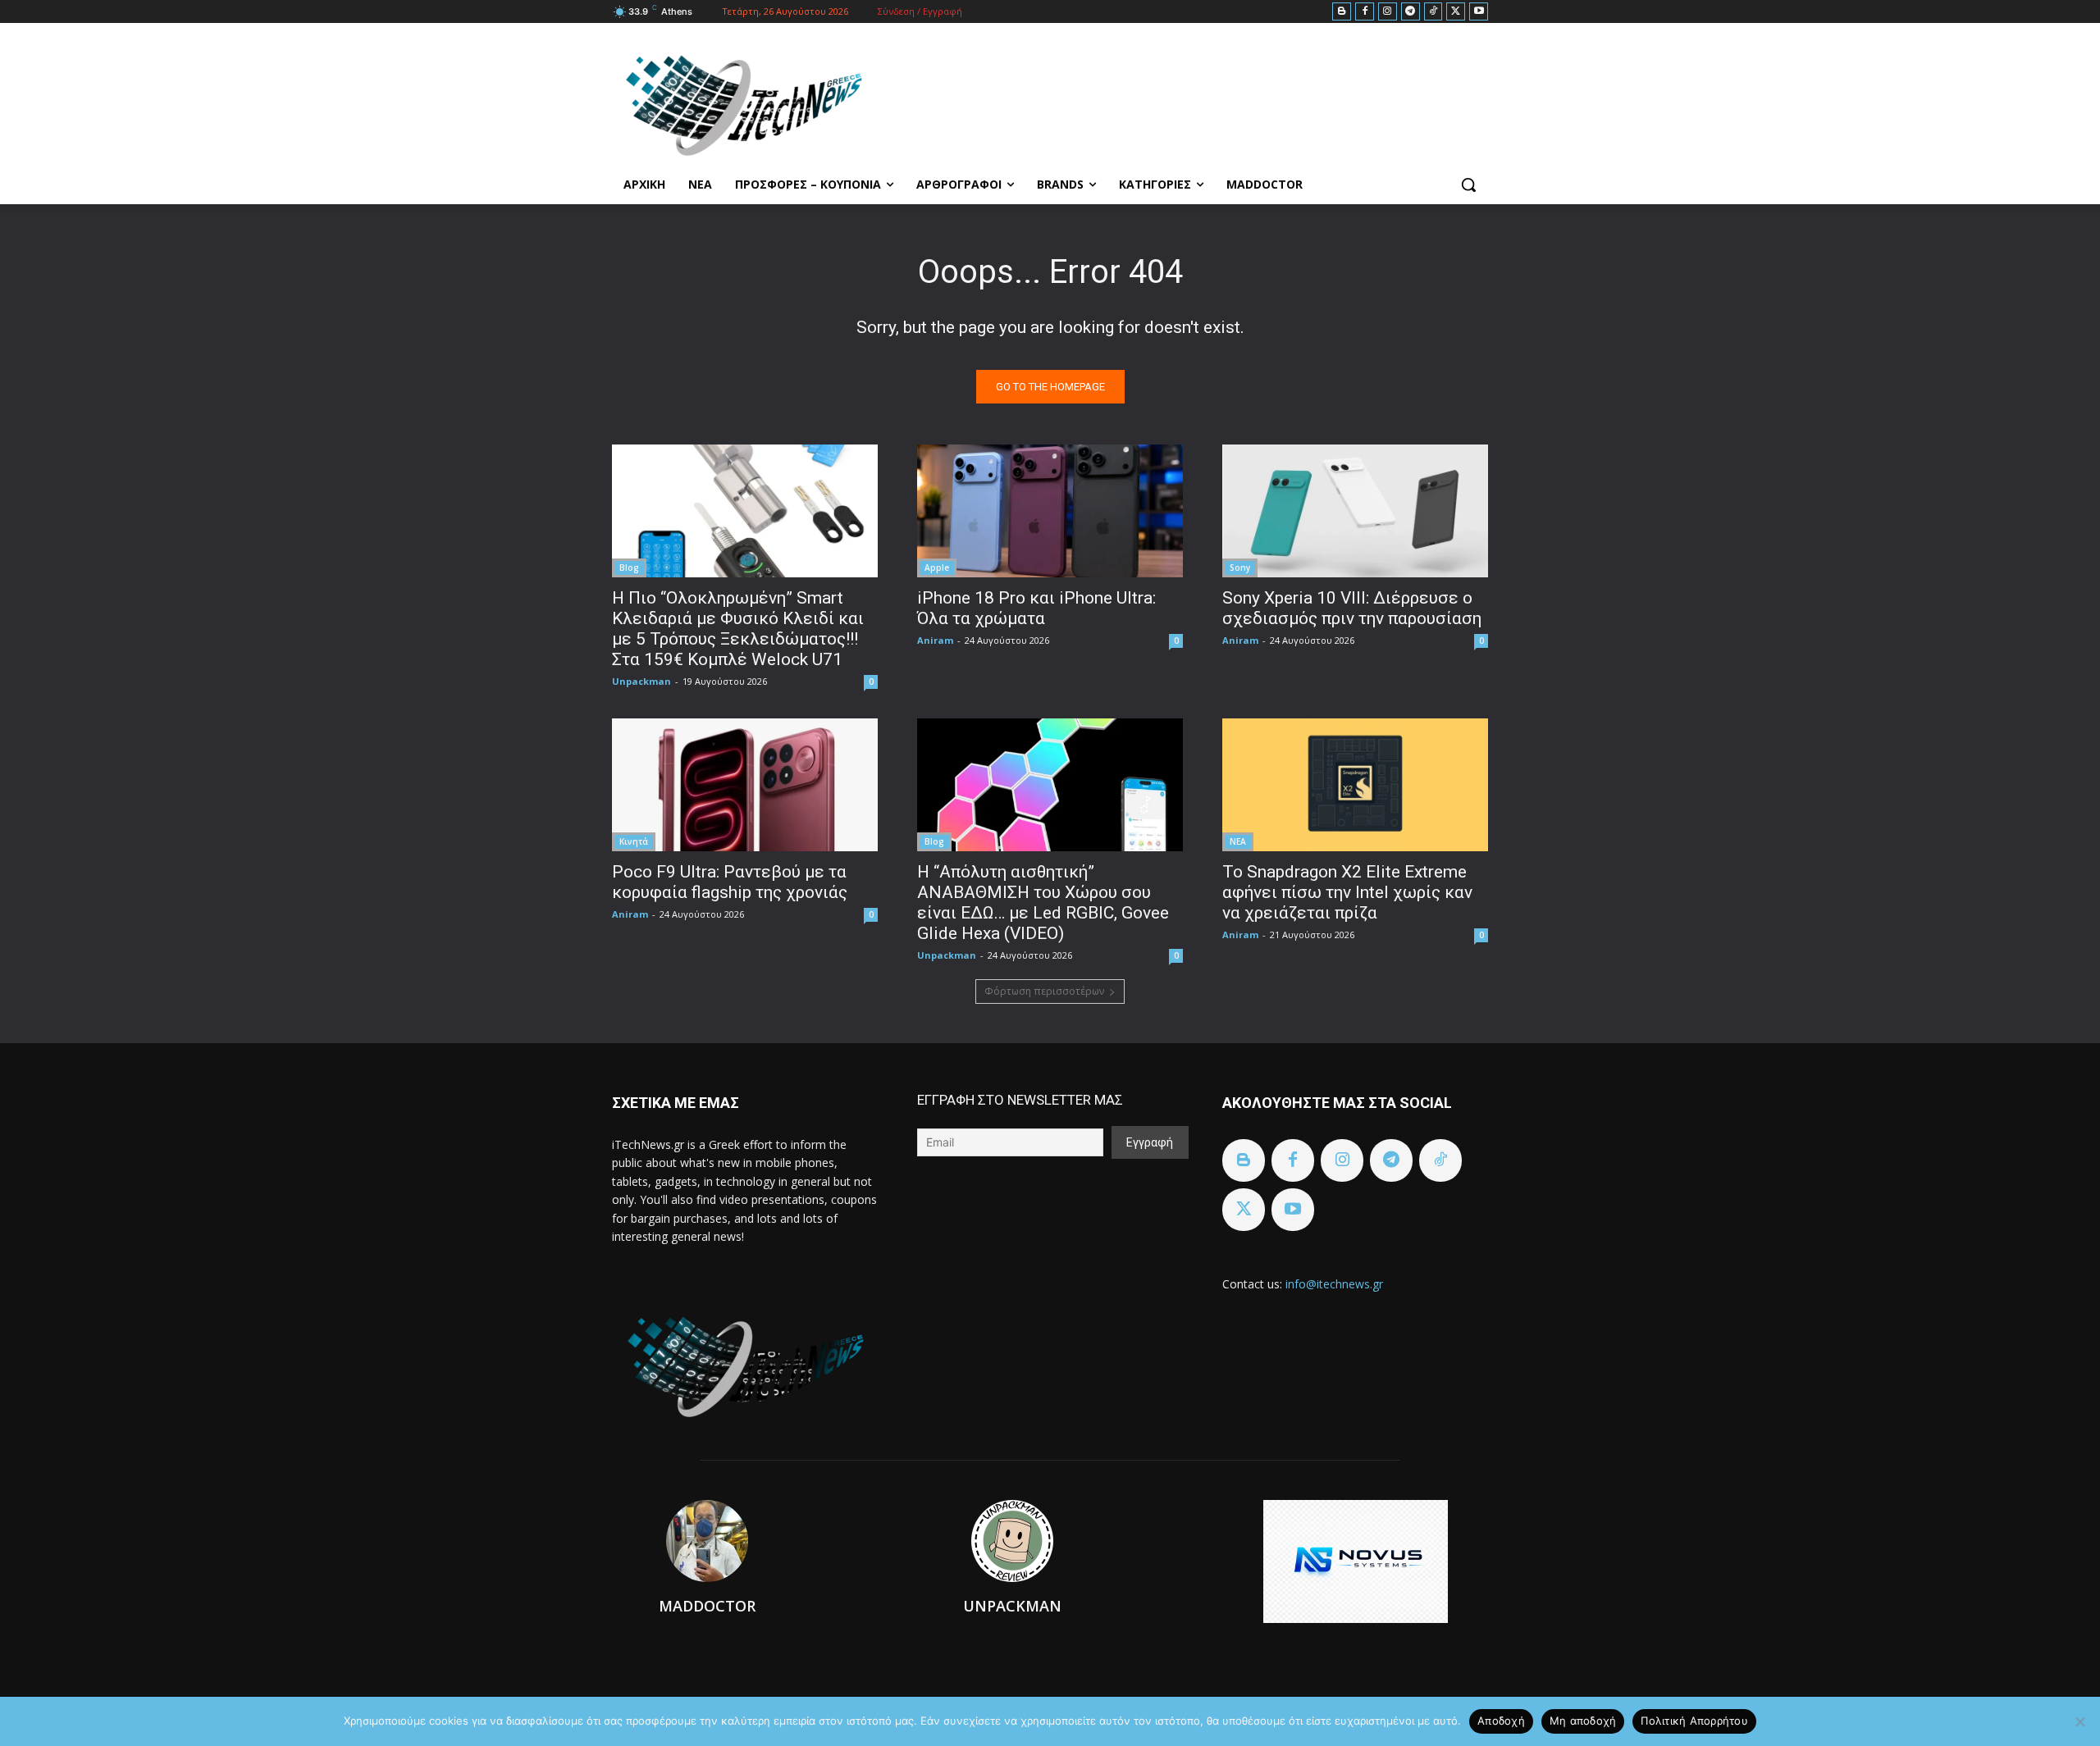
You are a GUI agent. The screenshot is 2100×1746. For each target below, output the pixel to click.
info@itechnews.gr (1334, 1284)
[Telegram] (1411, 12)
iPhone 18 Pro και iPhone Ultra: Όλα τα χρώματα (1036, 608)
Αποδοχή (1501, 1721)
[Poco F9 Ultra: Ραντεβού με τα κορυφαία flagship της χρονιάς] (745, 785)
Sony (1240, 568)
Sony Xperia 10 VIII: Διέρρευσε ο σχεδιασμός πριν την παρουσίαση (1352, 608)
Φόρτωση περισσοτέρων (1044, 991)
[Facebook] (1365, 12)
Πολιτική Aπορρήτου (1694, 1721)
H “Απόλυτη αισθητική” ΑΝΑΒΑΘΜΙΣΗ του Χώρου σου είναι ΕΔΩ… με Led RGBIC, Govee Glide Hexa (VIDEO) (1043, 903)
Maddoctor (707, 1606)
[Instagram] (1388, 12)
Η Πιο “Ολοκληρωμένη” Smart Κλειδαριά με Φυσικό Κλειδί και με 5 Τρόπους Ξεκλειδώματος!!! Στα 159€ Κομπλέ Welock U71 (738, 629)
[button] (1468, 185)
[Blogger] (1342, 12)
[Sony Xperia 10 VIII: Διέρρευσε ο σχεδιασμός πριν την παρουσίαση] (1355, 511)
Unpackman (641, 681)
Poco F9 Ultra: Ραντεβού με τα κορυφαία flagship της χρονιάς (730, 882)
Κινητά (634, 841)
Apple (937, 568)
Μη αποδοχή (1583, 1721)
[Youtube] (1479, 12)
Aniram (935, 640)
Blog (629, 568)
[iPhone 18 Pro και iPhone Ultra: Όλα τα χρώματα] (1050, 511)
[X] (1456, 12)
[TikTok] (1433, 12)
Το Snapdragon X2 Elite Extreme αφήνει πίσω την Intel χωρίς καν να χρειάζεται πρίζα (1347, 892)
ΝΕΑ (1238, 841)
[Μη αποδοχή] (2079, 1721)
